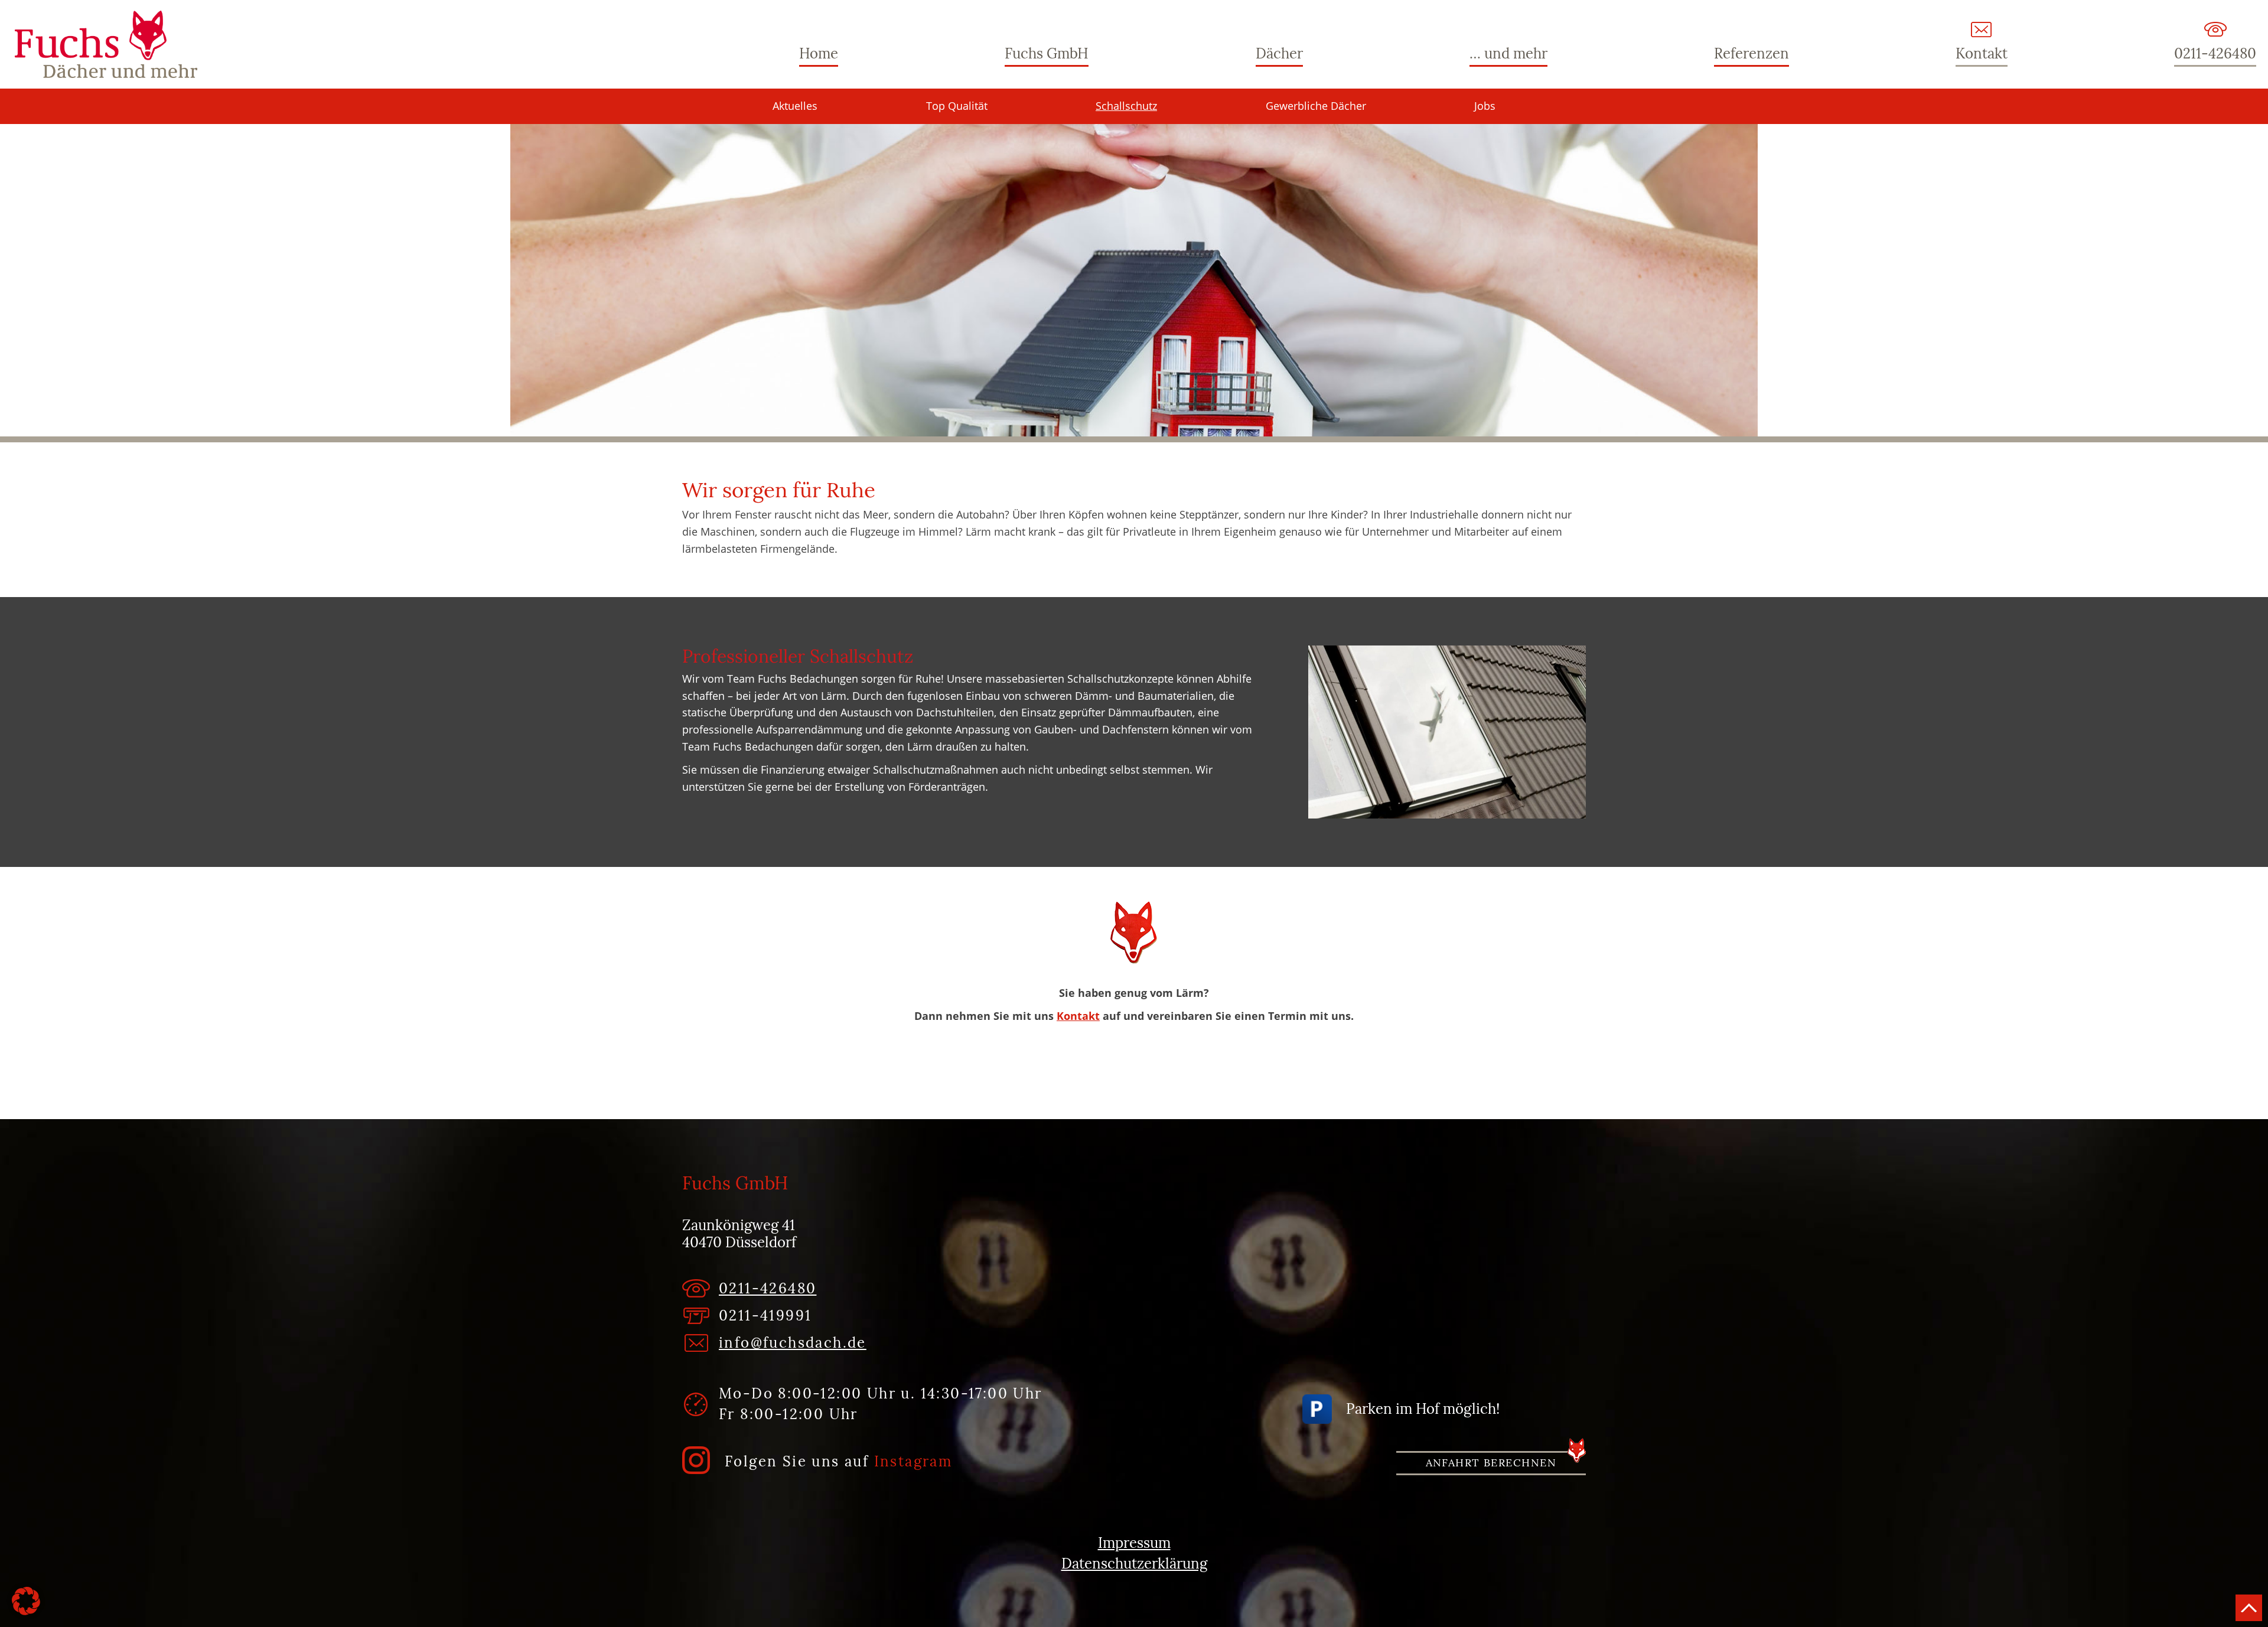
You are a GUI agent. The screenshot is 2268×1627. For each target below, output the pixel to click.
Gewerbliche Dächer (1316, 106)
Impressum (1134, 1543)
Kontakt (1982, 53)
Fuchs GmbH (106, 44)
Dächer (1279, 53)
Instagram (913, 1461)
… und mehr (1508, 53)
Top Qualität (957, 106)
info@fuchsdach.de (793, 1343)
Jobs (1485, 106)
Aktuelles (795, 106)
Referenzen (1751, 53)
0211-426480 (2215, 53)
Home (819, 53)
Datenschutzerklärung (1134, 1564)
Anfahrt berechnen (1491, 1463)
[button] (26, 1601)
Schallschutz (1126, 106)
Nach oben (2249, 1608)
